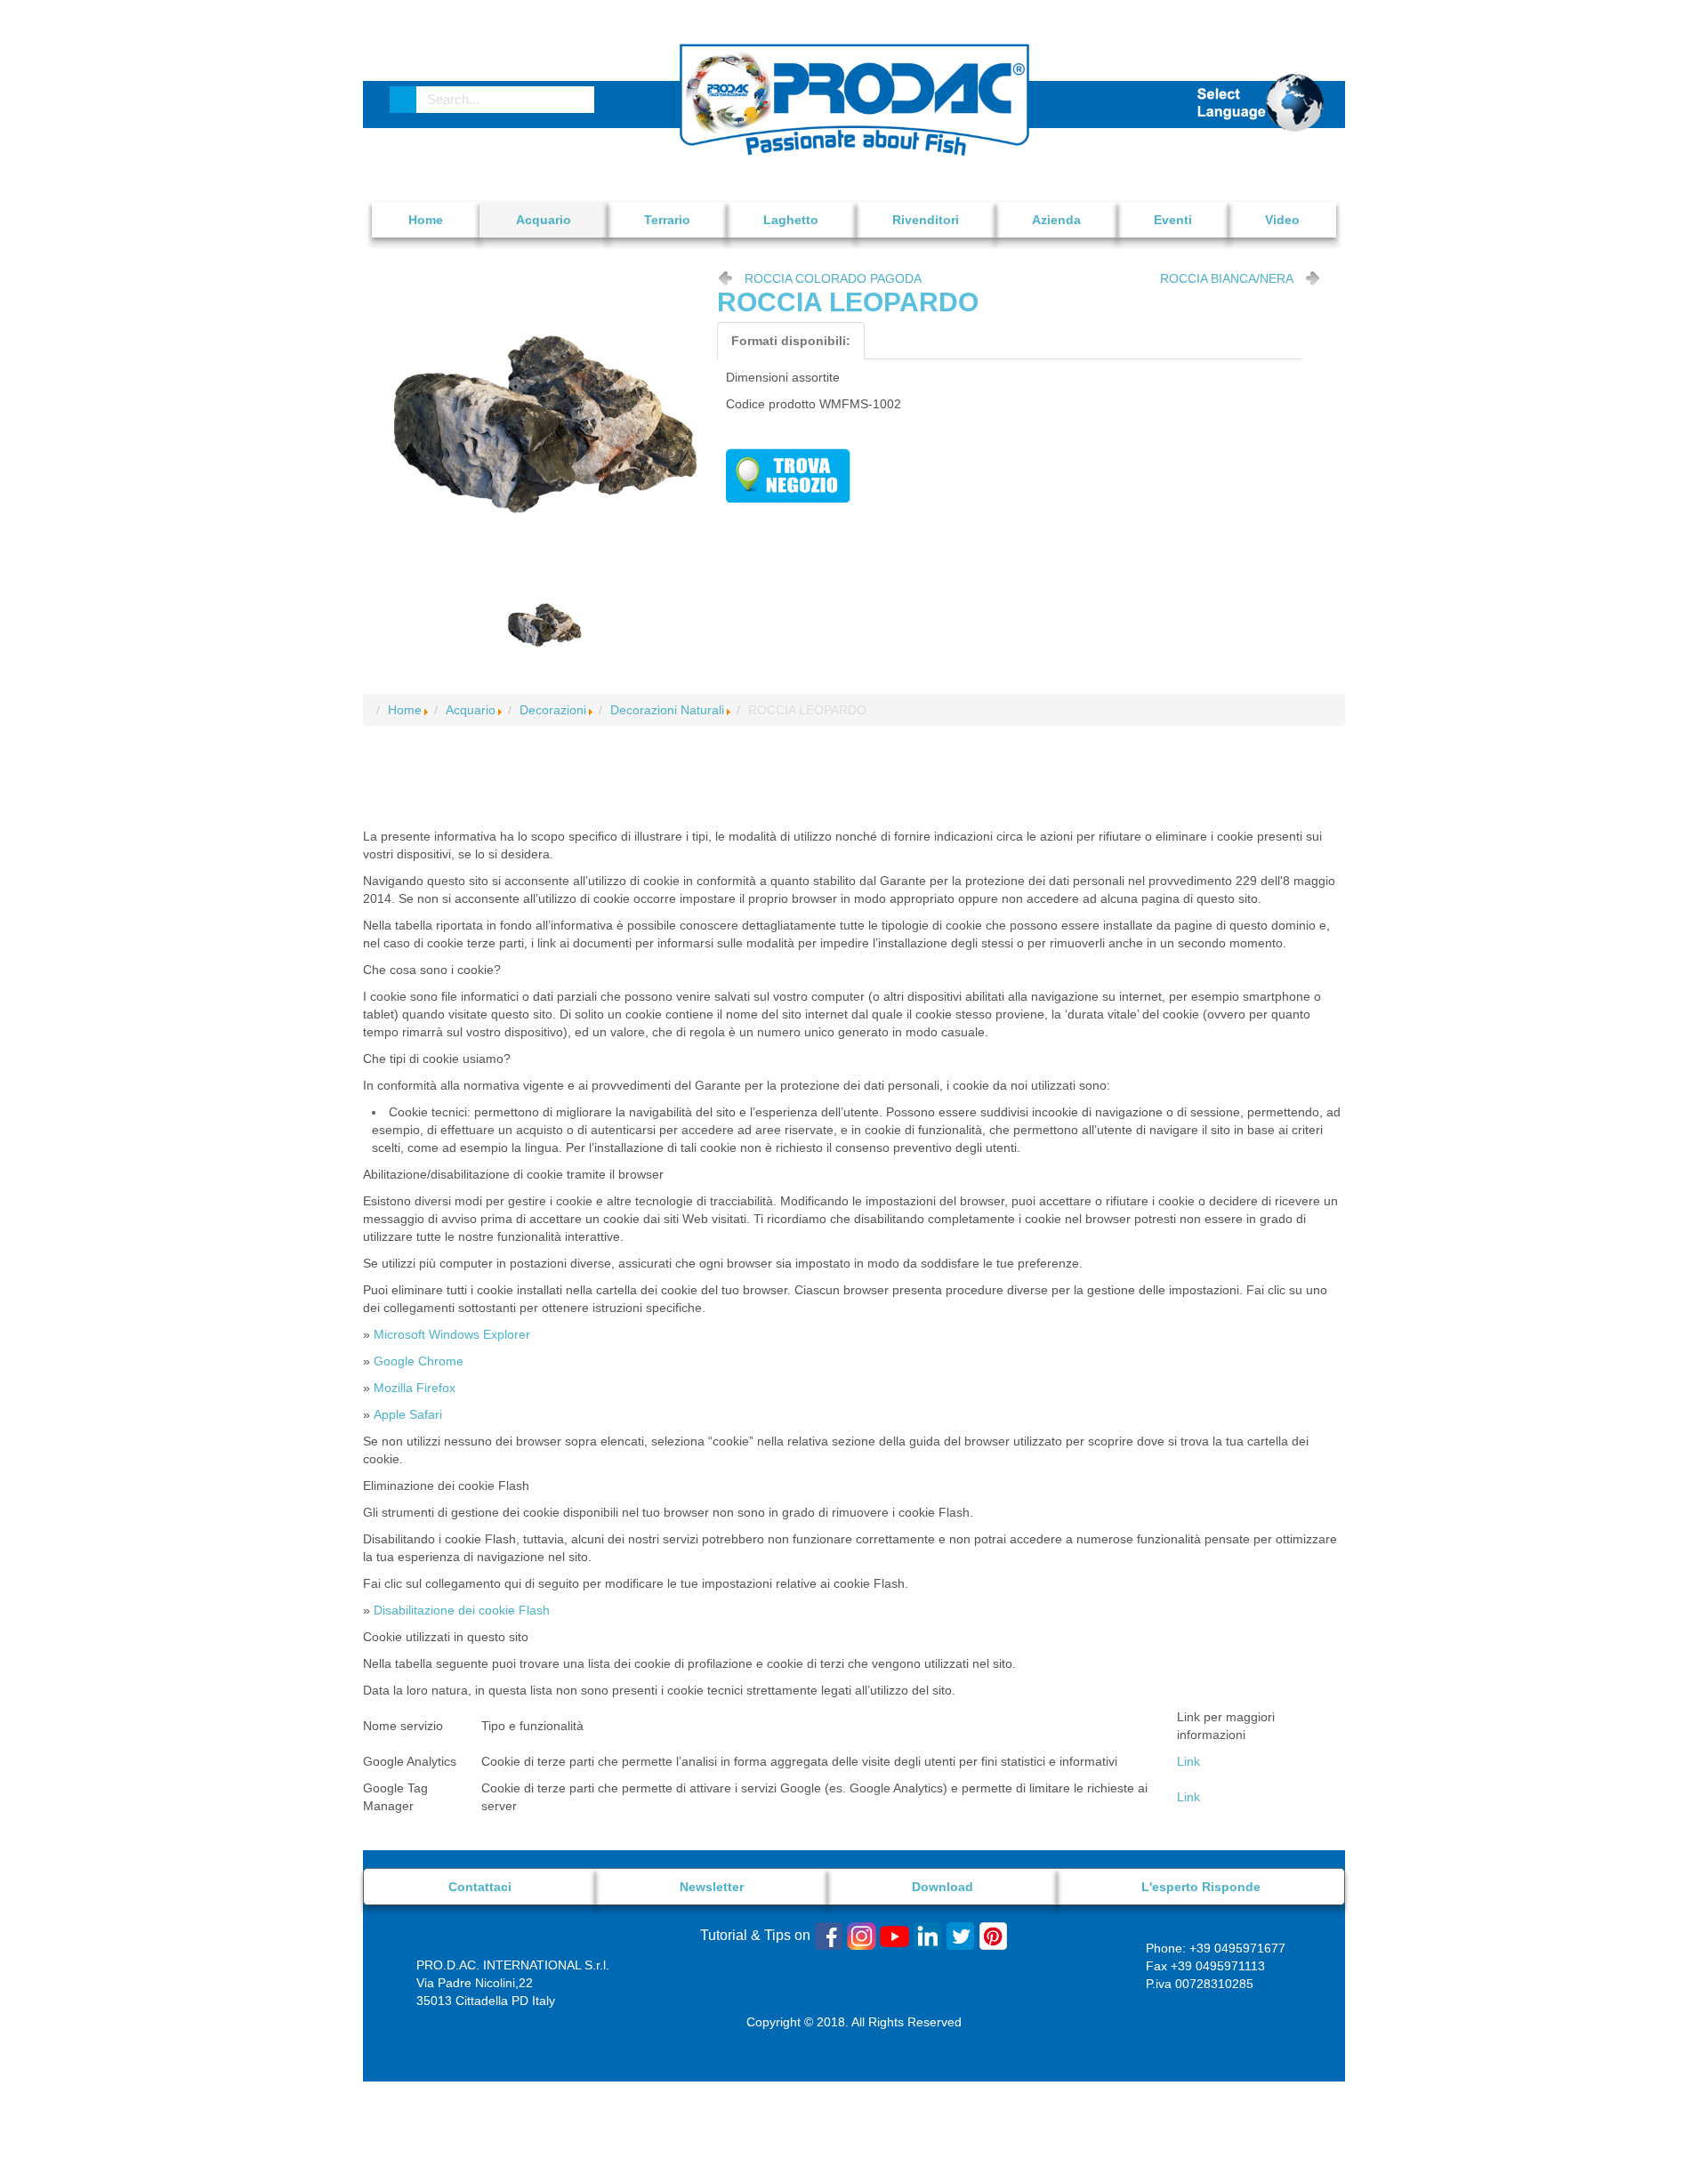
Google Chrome (419, 1361)
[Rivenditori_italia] (788, 474)
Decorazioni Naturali (667, 710)
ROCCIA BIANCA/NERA (1227, 278)
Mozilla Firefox (415, 1388)
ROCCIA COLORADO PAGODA (833, 278)
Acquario (471, 710)
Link (1188, 1761)
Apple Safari (408, 1414)
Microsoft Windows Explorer (452, 1334)
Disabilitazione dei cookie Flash (462, 1610)
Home (405, 710)
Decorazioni (553, 710)
